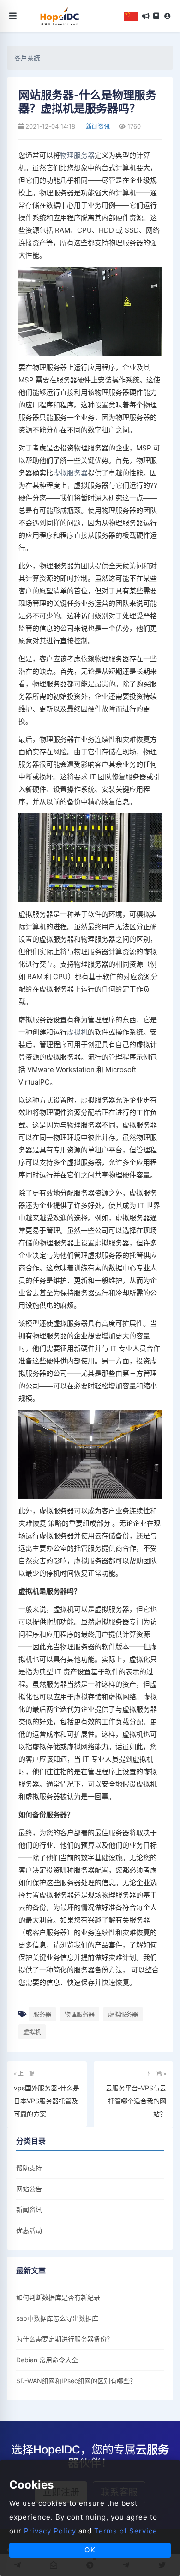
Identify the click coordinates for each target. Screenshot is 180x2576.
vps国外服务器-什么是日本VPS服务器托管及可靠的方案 (47, 2101)
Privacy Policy (50, 2531)
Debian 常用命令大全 (47, 2360)
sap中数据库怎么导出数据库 (57, 2318)
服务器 (84, 155)
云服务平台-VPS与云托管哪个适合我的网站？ (136, 2101)
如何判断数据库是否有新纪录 (58, 2297)
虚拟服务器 (70, 473)
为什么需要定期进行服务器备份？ (65, 2339)
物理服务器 (80, 2014)
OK (90, 2550)
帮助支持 (29, 2168)
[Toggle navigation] (13, 16)
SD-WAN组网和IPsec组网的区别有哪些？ (76, 2381)
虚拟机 (77, 1032)
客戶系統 (27, 58)
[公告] (146, 16)
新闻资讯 (97, 126)
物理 (67, 155)
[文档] (156, 16)
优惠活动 (29, 2230)
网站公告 (29, 2189)
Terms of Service (126, 2531)
